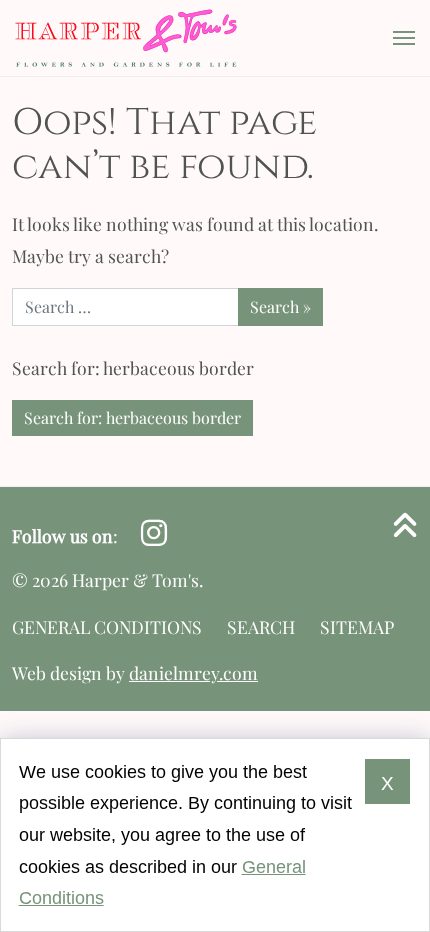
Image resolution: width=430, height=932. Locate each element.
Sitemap (357, 626)
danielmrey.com (193, 672)
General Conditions (107, 626)
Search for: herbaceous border (132, 417)
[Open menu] (398, 38)
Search (261, 626)
